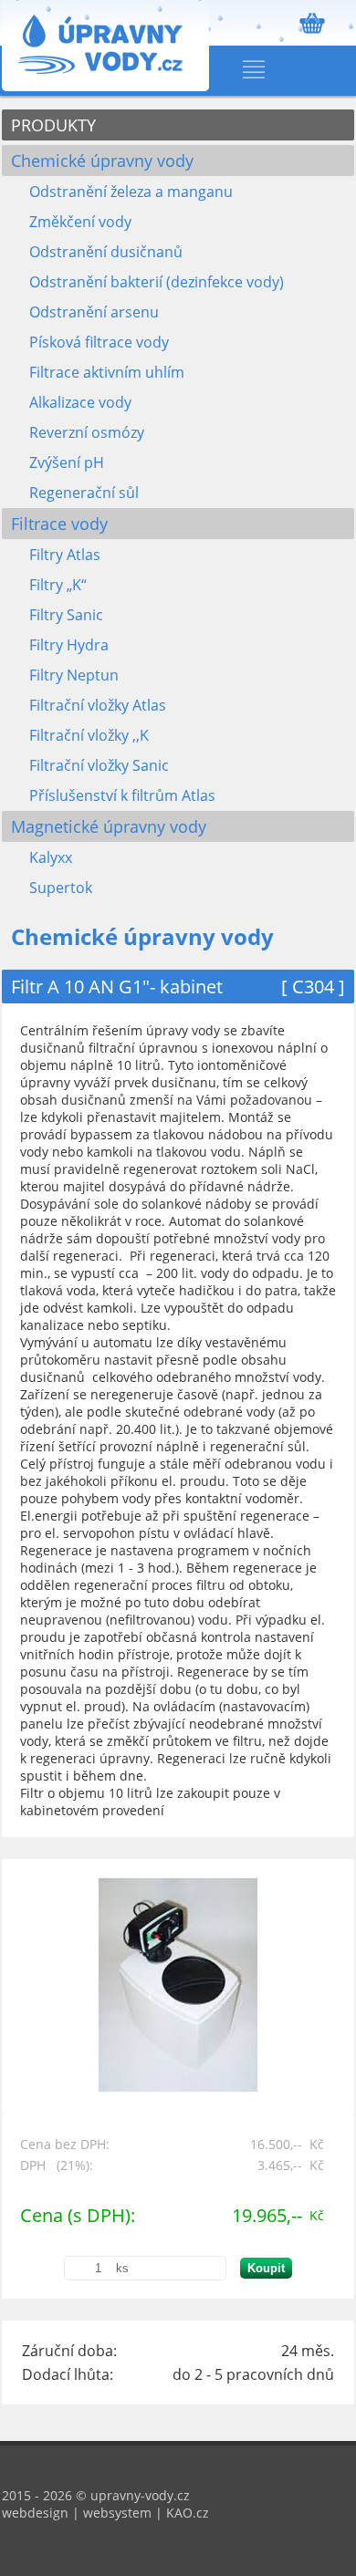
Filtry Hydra (69, 645)
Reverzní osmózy (87, 432)
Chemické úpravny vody (102, 161)
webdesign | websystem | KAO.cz (105, 2513)
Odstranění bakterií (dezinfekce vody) (157, 282)
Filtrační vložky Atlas (98, 705)
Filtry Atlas (65, 555)
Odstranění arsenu (94, 312)
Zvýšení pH (67, 462)
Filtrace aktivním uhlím (107, 372)
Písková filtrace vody (99, 342)
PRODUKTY (53, 125)
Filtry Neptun (74, 675)
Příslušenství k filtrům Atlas (122, 795)
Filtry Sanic (66, 615)
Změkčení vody (80, 222)
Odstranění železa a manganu (131, 192)
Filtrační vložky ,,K (89, 735)
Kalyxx (51, 857)
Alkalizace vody (80, 402)
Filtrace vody (59, 524)
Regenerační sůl (84, 493)
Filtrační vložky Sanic (99, 765)
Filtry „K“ (58, 585)
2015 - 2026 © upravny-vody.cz (96, 2495)
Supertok (61, 888)
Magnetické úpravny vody (109, 826)
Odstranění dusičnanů (106, 252)
